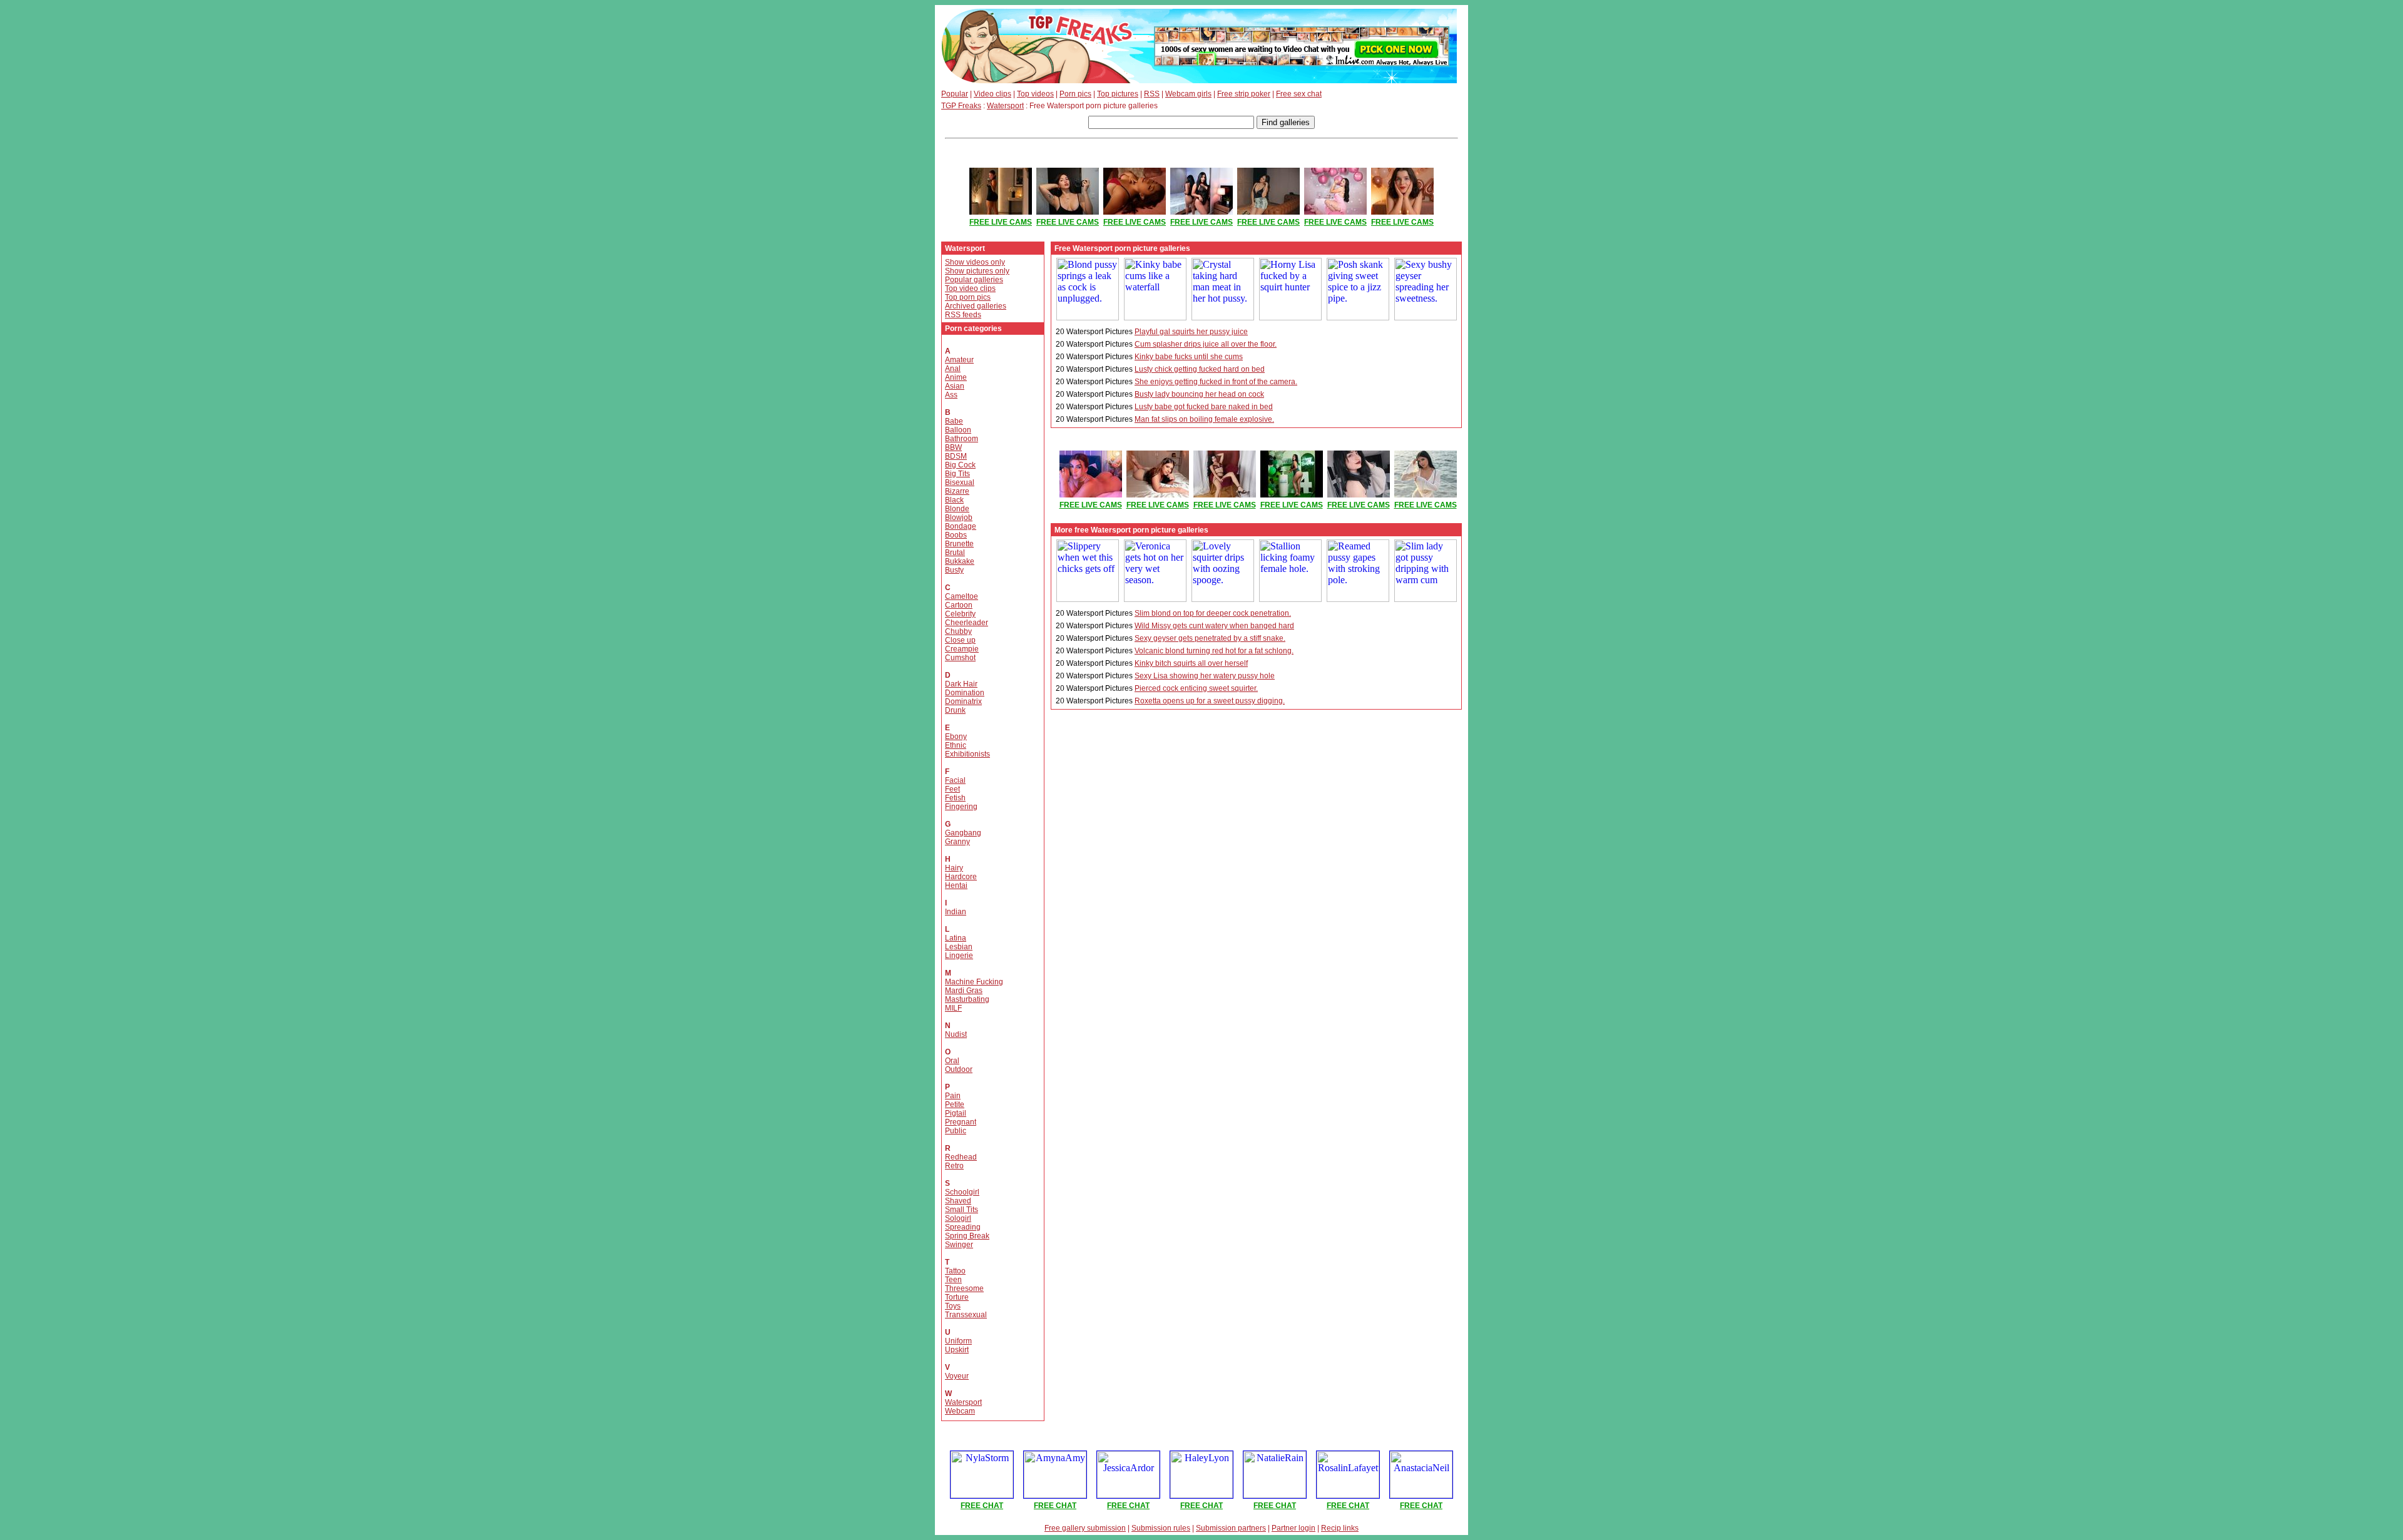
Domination (965, 693)
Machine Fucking (974, 982)
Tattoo (955, 1271)
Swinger (959, 1245)
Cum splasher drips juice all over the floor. (1206, 344)
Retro (954, 1166)
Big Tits (957, 474)
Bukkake (960, 561)
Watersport (1005, 106)
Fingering (961, 807)
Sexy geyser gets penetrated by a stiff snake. (1210, 638)
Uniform (958, 1341)
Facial (955, 780)
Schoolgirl (962, 1192)
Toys (953, 1306)
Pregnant (961, 1122)
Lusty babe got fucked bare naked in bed (1204, 407)
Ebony (956, 737)
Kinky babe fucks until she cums (1189, 357)
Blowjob (959, 518)
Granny (957, 842)
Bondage (961, 526)
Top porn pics (968, 297)
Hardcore (961, 877)
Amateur (959, 360)
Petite (955, 1104)
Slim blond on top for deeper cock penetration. (1213, 613)
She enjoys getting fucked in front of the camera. (1216, 382)
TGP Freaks (961, 106)
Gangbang (963, 833)
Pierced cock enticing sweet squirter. (1196, 688)
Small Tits (962, 1210)
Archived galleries (976, 306)
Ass (951, 395)
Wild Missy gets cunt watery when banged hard (1214, 626)
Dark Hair (961, 684)
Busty (954, 570)
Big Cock (960, 465)
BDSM (956, 456)
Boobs (956, 535)
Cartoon (959, 605)
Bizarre (957, 491)
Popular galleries (974, 280)
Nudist (956, 1034)
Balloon (958, 430)
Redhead (961, 1157)
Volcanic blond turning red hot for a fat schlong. (1214, 651)
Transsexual (966, 1315)
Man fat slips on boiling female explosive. (1204, 419)
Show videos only (975, 262)
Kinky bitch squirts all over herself (1191, 663)
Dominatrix (963, 701)
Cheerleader (967, 623)
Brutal (955, 553)
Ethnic (956, 745)
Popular (955, 94)
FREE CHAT (982, 1506)
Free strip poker (1244, 94)
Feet (952, 789)
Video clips (992, 94)
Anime (956, 377)
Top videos (1035, 94)
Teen (953, 1280)
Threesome (964, 1288)
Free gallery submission (1085, 1528)
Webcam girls (1188, 94)
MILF (953, 1008)
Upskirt (957, 1350)
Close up (960, 640)
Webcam (960, 1411)
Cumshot (960, 658)
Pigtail (956, 1113)
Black (954, 500)
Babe (954, 421)
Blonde (957, 509)
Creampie (962, 649)
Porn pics (1075, 94)
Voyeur (957, 1376)
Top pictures (1118, 94)
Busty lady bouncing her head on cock (1199, 394)
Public (956, 1131)
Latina (956, 938)
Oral (952, 1061)
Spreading (963, 1227)
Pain (953, 1096)
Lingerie (959, 956)
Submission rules (1161, 1528)
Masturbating (967, 999)
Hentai (956, 885)
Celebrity (960, 614)
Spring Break (967, 1236)
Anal (953, 369)
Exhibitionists (967, 754)
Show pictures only (977, 271)
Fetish (955, 798)
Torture (957, 1297)
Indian (956, 912)
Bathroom (962, 439)
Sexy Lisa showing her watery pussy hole (1205, 676)
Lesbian (959, 947)
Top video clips (970, 288)
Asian (955, 386)
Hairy (954, 868)
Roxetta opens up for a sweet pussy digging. (1210, 701)
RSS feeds (963, 315)
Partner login (1293, 1528)
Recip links (1340, 1528)
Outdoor (959, 1069)
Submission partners (1231, 1528)
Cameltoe (962, 596)
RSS (1152, 94)
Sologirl (958, 1218)
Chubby (958, 631)
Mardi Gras (964, 991)
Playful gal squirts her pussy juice (1191, 332)
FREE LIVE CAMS (1001, 222)
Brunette (959, 544)
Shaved (958, 1201)
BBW (953, 447)
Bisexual (960, 482)
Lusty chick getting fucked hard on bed (1200, 369)
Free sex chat (1299, 94)
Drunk (955, 710)
